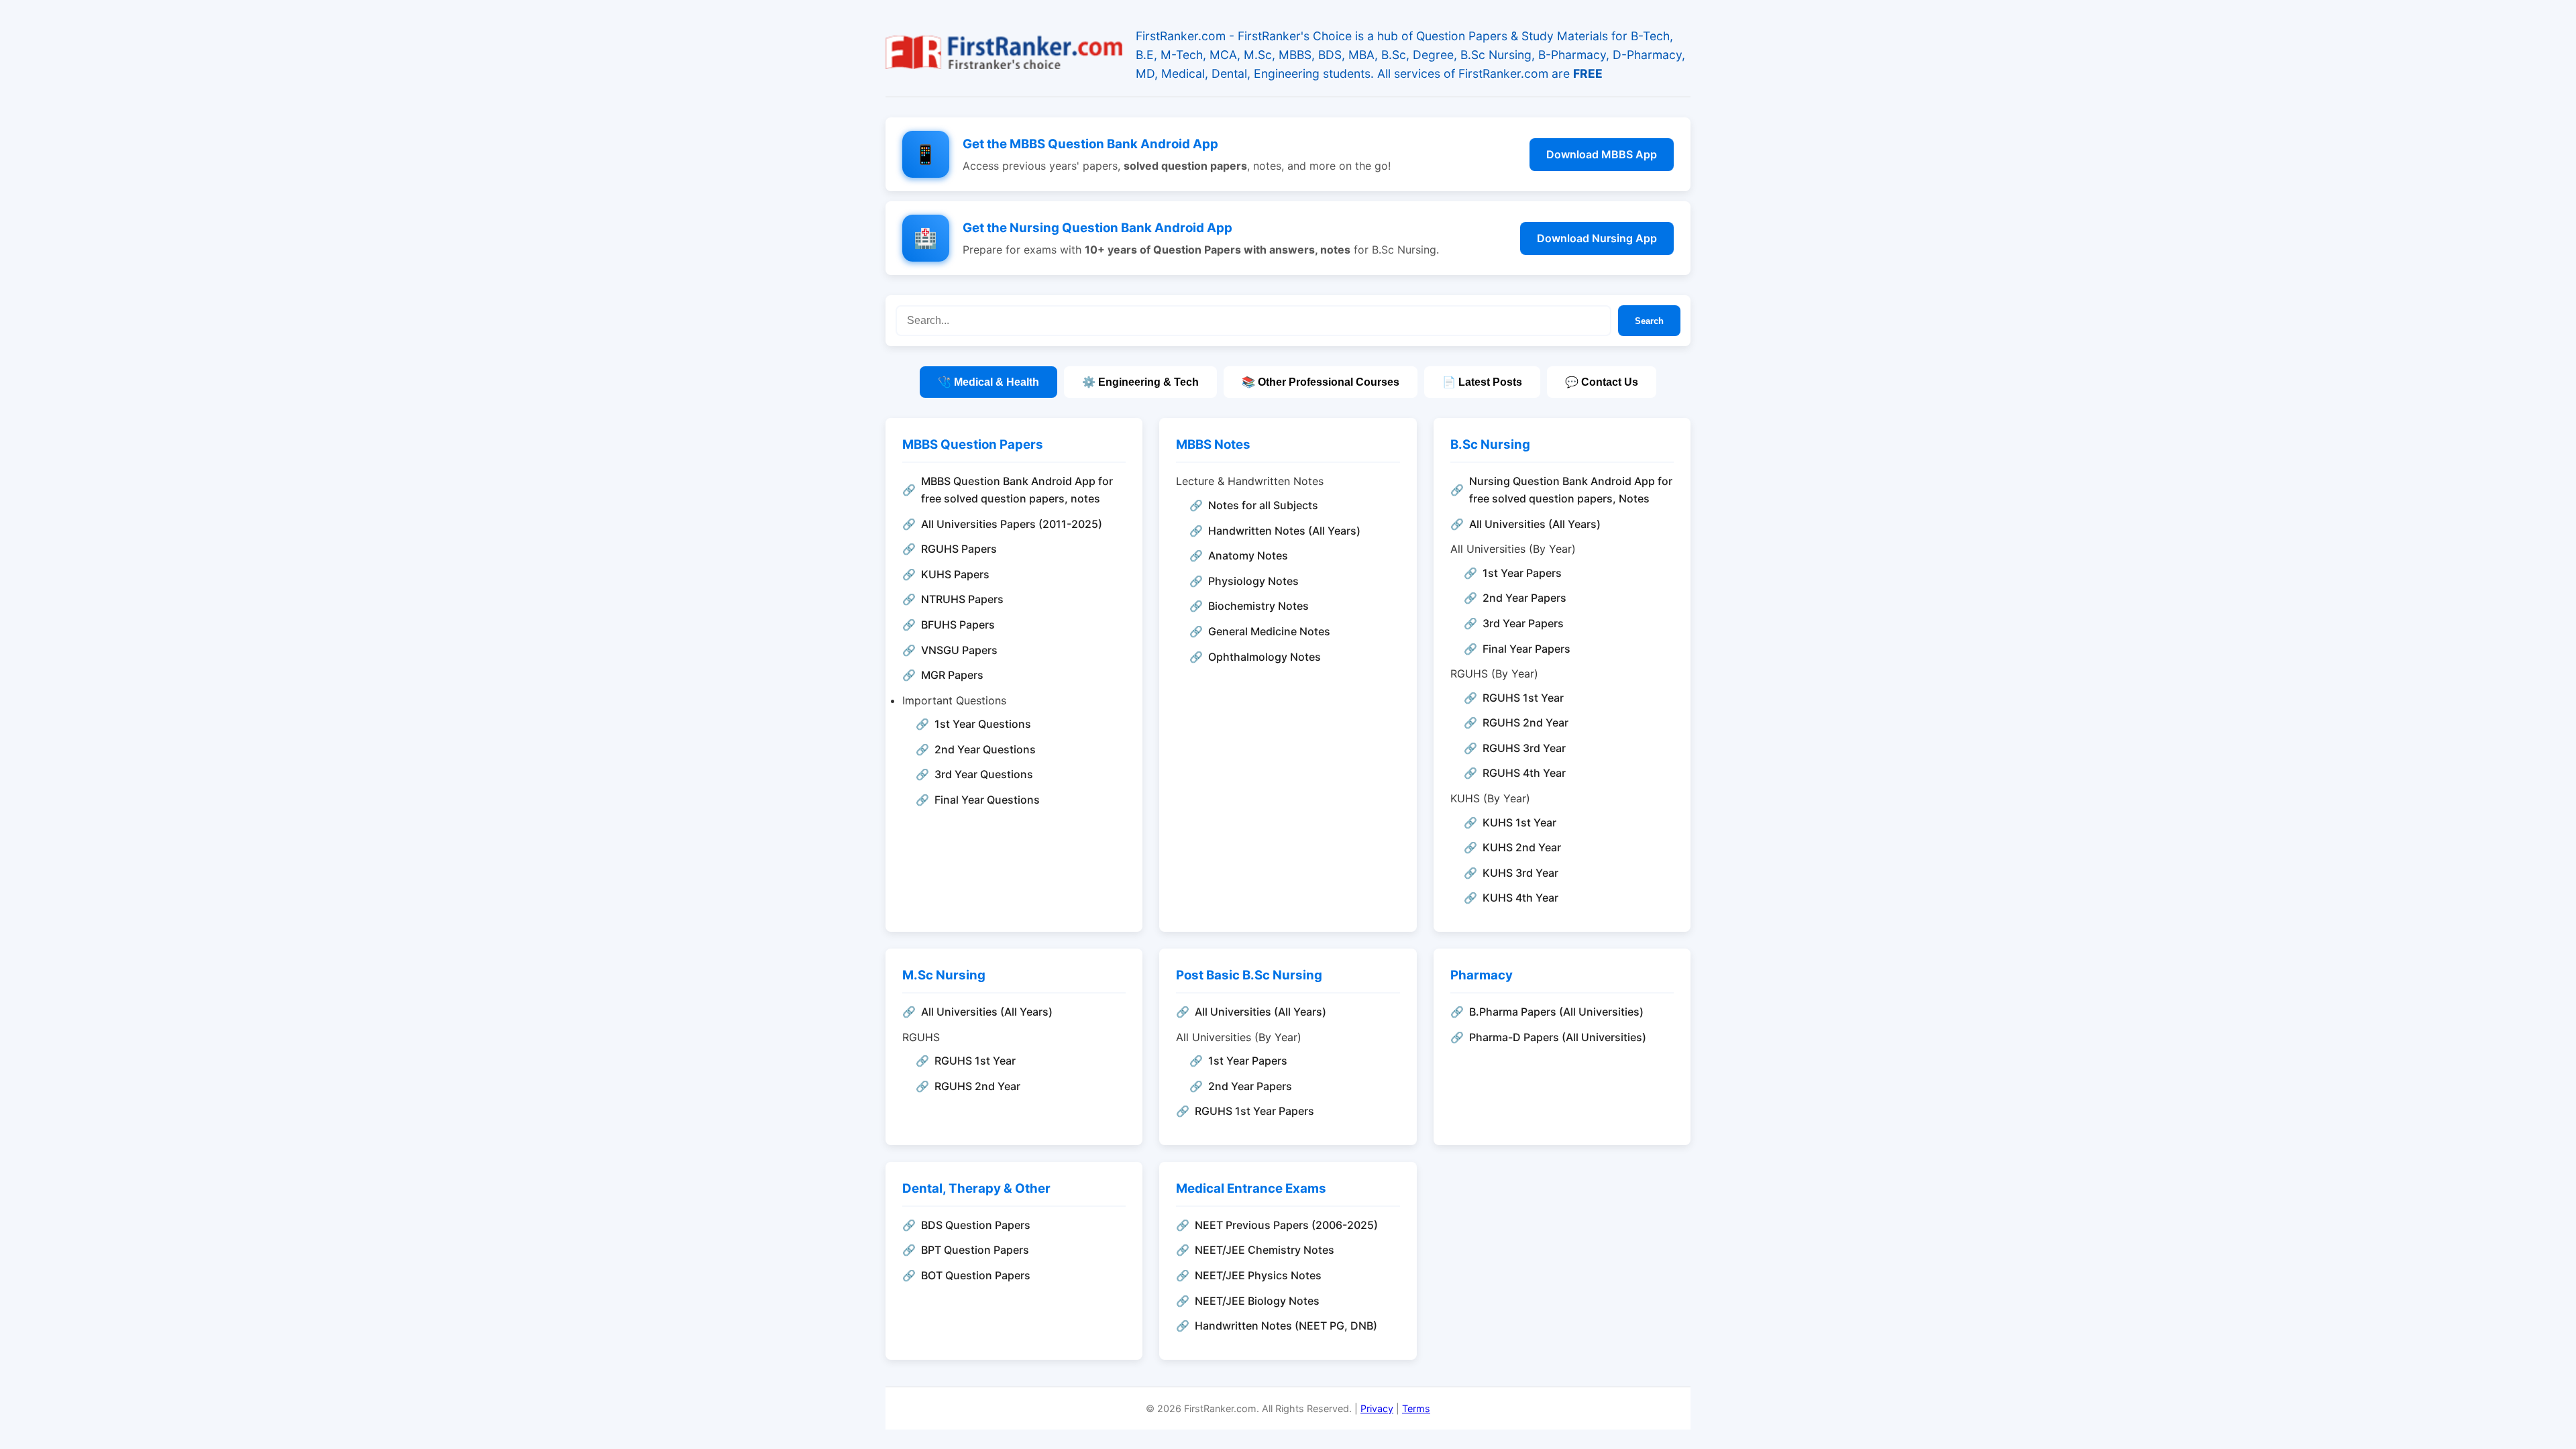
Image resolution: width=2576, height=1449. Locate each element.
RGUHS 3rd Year (1524, 748)
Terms (1416, 1408)
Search (1649, 321)
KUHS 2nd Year (1522, 847)
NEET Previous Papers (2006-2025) (1286, 1225)
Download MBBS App (1602, 154)
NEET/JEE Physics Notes (1258, 1275)
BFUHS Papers (958, 625)
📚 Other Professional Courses (1321, 382)
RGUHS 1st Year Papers (1254, 1111)
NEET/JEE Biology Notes (1257, 1301)
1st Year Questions (983, 724)
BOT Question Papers (976, 1275)
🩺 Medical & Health (988, 382)
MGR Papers (952, 675)
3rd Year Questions (984, 774)
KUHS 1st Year (1519, 822)
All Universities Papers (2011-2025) (1012, 524)
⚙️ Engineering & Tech (1140, 382)
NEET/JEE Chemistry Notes (1265, 1250)
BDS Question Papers (976, 1225)
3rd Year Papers (1523, 623)
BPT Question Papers (975, 1250)
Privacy (1377, 1408)
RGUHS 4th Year (1524, 773)
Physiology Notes (1253, 581)
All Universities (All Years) (1535, 524)
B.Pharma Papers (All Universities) (1556, 1012)
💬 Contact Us (1602, 382)
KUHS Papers (955, 574)
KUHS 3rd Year (1520, 873)
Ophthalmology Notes (1265, 657)
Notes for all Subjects (1263, 505)
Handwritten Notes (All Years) (1284, 531)
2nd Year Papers (1524, 598)
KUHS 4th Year (1520, 898)
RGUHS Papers (959, 549)
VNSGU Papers (959, 650)
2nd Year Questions (985, 749)
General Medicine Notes (1269, 631)
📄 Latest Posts (1482, 382)
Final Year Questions (987, 800)
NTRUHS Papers (962, 599)
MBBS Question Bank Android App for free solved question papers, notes (1017, 490)
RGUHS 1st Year (1523, 698)
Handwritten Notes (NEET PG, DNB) (1286, 1326)
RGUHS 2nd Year (1525, 722)
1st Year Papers (1522, 573)
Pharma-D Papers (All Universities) (1558, 1037)
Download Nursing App (1597, 238)
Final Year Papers (1526, 649)
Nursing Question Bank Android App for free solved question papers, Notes (1571, 490)
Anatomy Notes (1248, 555)
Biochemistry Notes (1258, 606)
